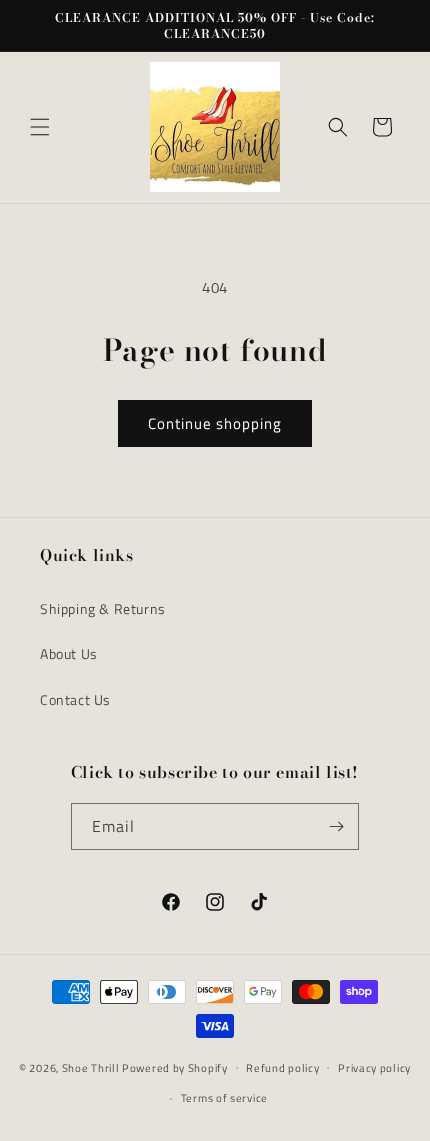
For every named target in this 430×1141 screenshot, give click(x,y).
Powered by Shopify (175, 1067)
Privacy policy (374, 1068)
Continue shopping (215, 423)
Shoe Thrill (91, 1067)
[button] (40, 127)
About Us (69, 653)
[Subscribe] (336, 826)
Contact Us (75, 699)
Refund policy (282, 1068)
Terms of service (224, 1098)
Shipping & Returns (103, 608)
